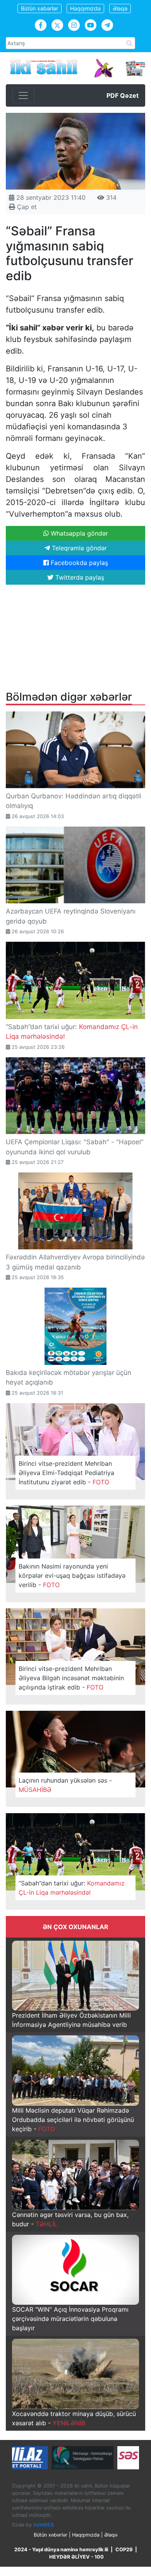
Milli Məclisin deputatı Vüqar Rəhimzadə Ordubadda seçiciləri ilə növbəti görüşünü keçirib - (73, 2120)
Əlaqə (120, 8)
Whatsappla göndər (78, 533)
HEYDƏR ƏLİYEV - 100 (76, 2557)
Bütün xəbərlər (39, 8)
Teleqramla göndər (78, 548)
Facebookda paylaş (78, 563)
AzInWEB (44, 2525)
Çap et (26, 207)
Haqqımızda (85, 8)
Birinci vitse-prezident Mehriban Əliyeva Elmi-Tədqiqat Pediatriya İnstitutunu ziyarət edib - (66, 1473)
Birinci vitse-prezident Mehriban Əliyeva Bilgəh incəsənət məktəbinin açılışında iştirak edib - (71, 1678)
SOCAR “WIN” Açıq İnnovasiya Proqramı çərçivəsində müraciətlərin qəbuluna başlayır (70, 2319)
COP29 (124, 2550)
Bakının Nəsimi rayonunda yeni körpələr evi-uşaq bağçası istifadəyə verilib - (72, 1576)
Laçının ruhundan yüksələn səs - (65, 1785)
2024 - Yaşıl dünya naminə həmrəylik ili (61, 2550)
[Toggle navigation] (23, 95)
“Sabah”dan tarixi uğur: (72, 1888)
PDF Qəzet (123, 95)
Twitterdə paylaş (79, 577)
